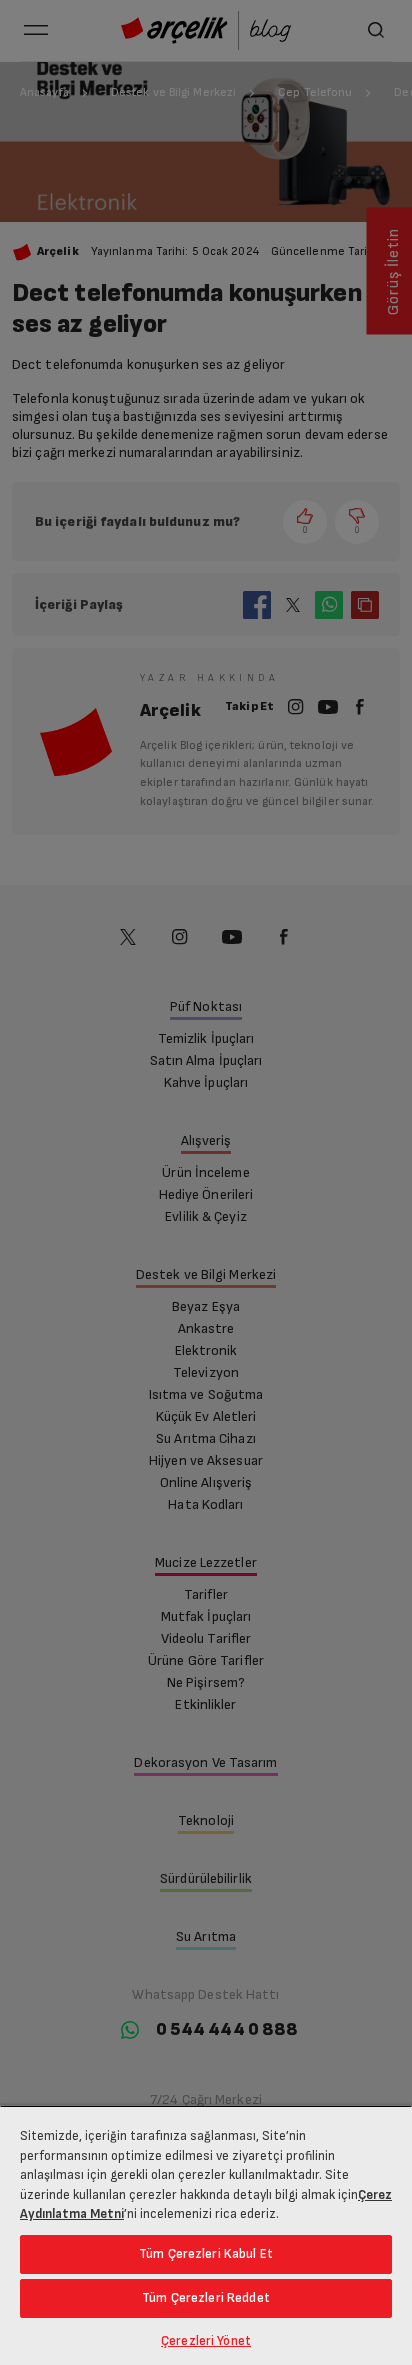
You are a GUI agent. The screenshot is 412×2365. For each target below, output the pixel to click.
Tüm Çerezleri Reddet (206, 2298)
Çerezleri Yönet (206, 2341)
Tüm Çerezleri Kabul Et (206, 2254)
